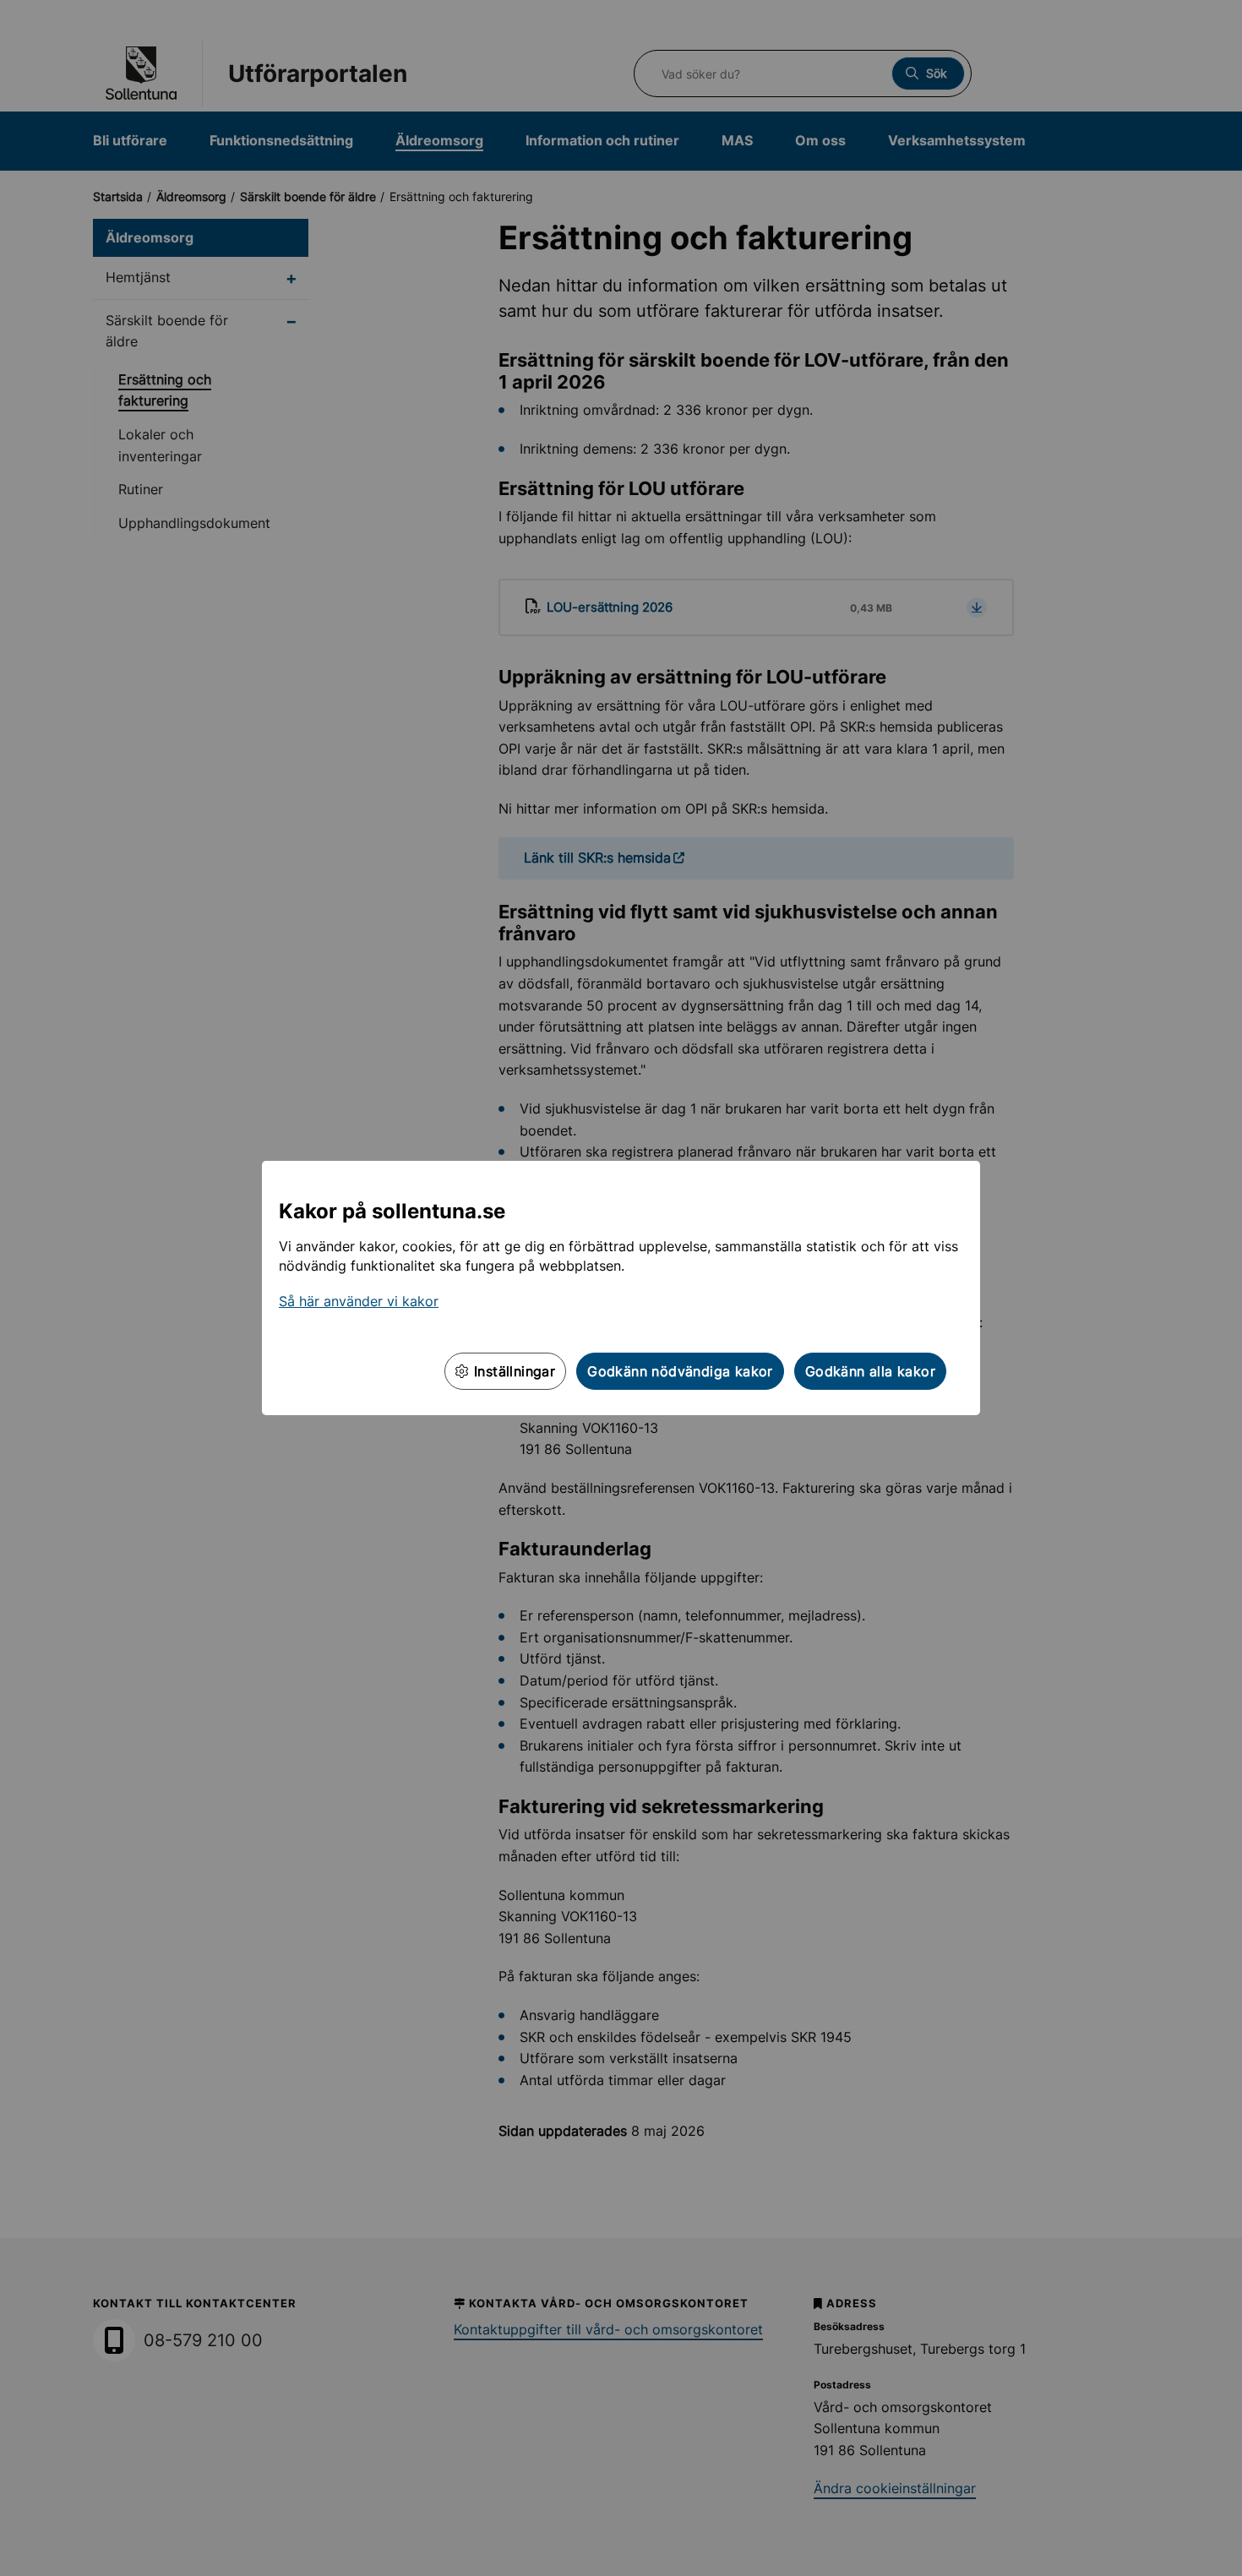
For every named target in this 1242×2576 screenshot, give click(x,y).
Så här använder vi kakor (359, 1301)
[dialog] (621, 1288)
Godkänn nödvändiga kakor (680, 1371)
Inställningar (513, 1371)
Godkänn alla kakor (870, 1371)
